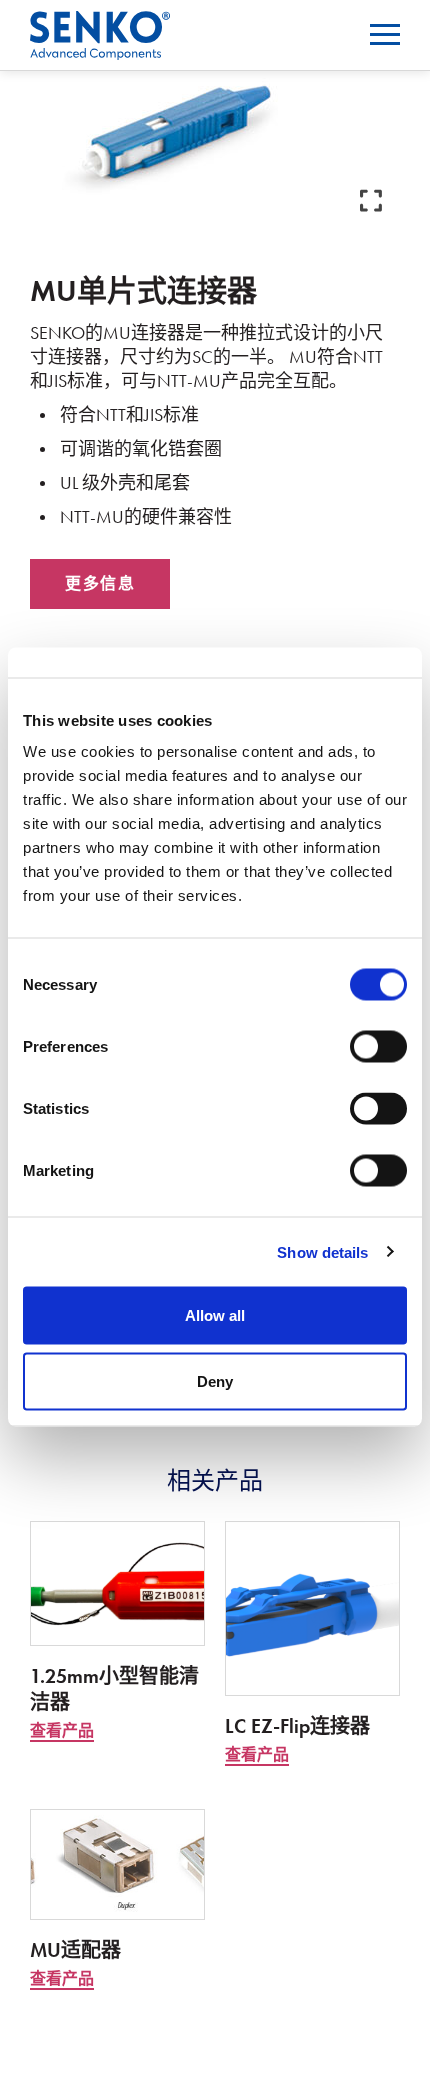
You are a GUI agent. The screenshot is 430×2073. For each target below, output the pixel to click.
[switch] (378, 1047)
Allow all (215, 1315)
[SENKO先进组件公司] (100, 23)
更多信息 (100, 583)
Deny (215, 1380)
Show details (322, 1251)
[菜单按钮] (385, 34)
